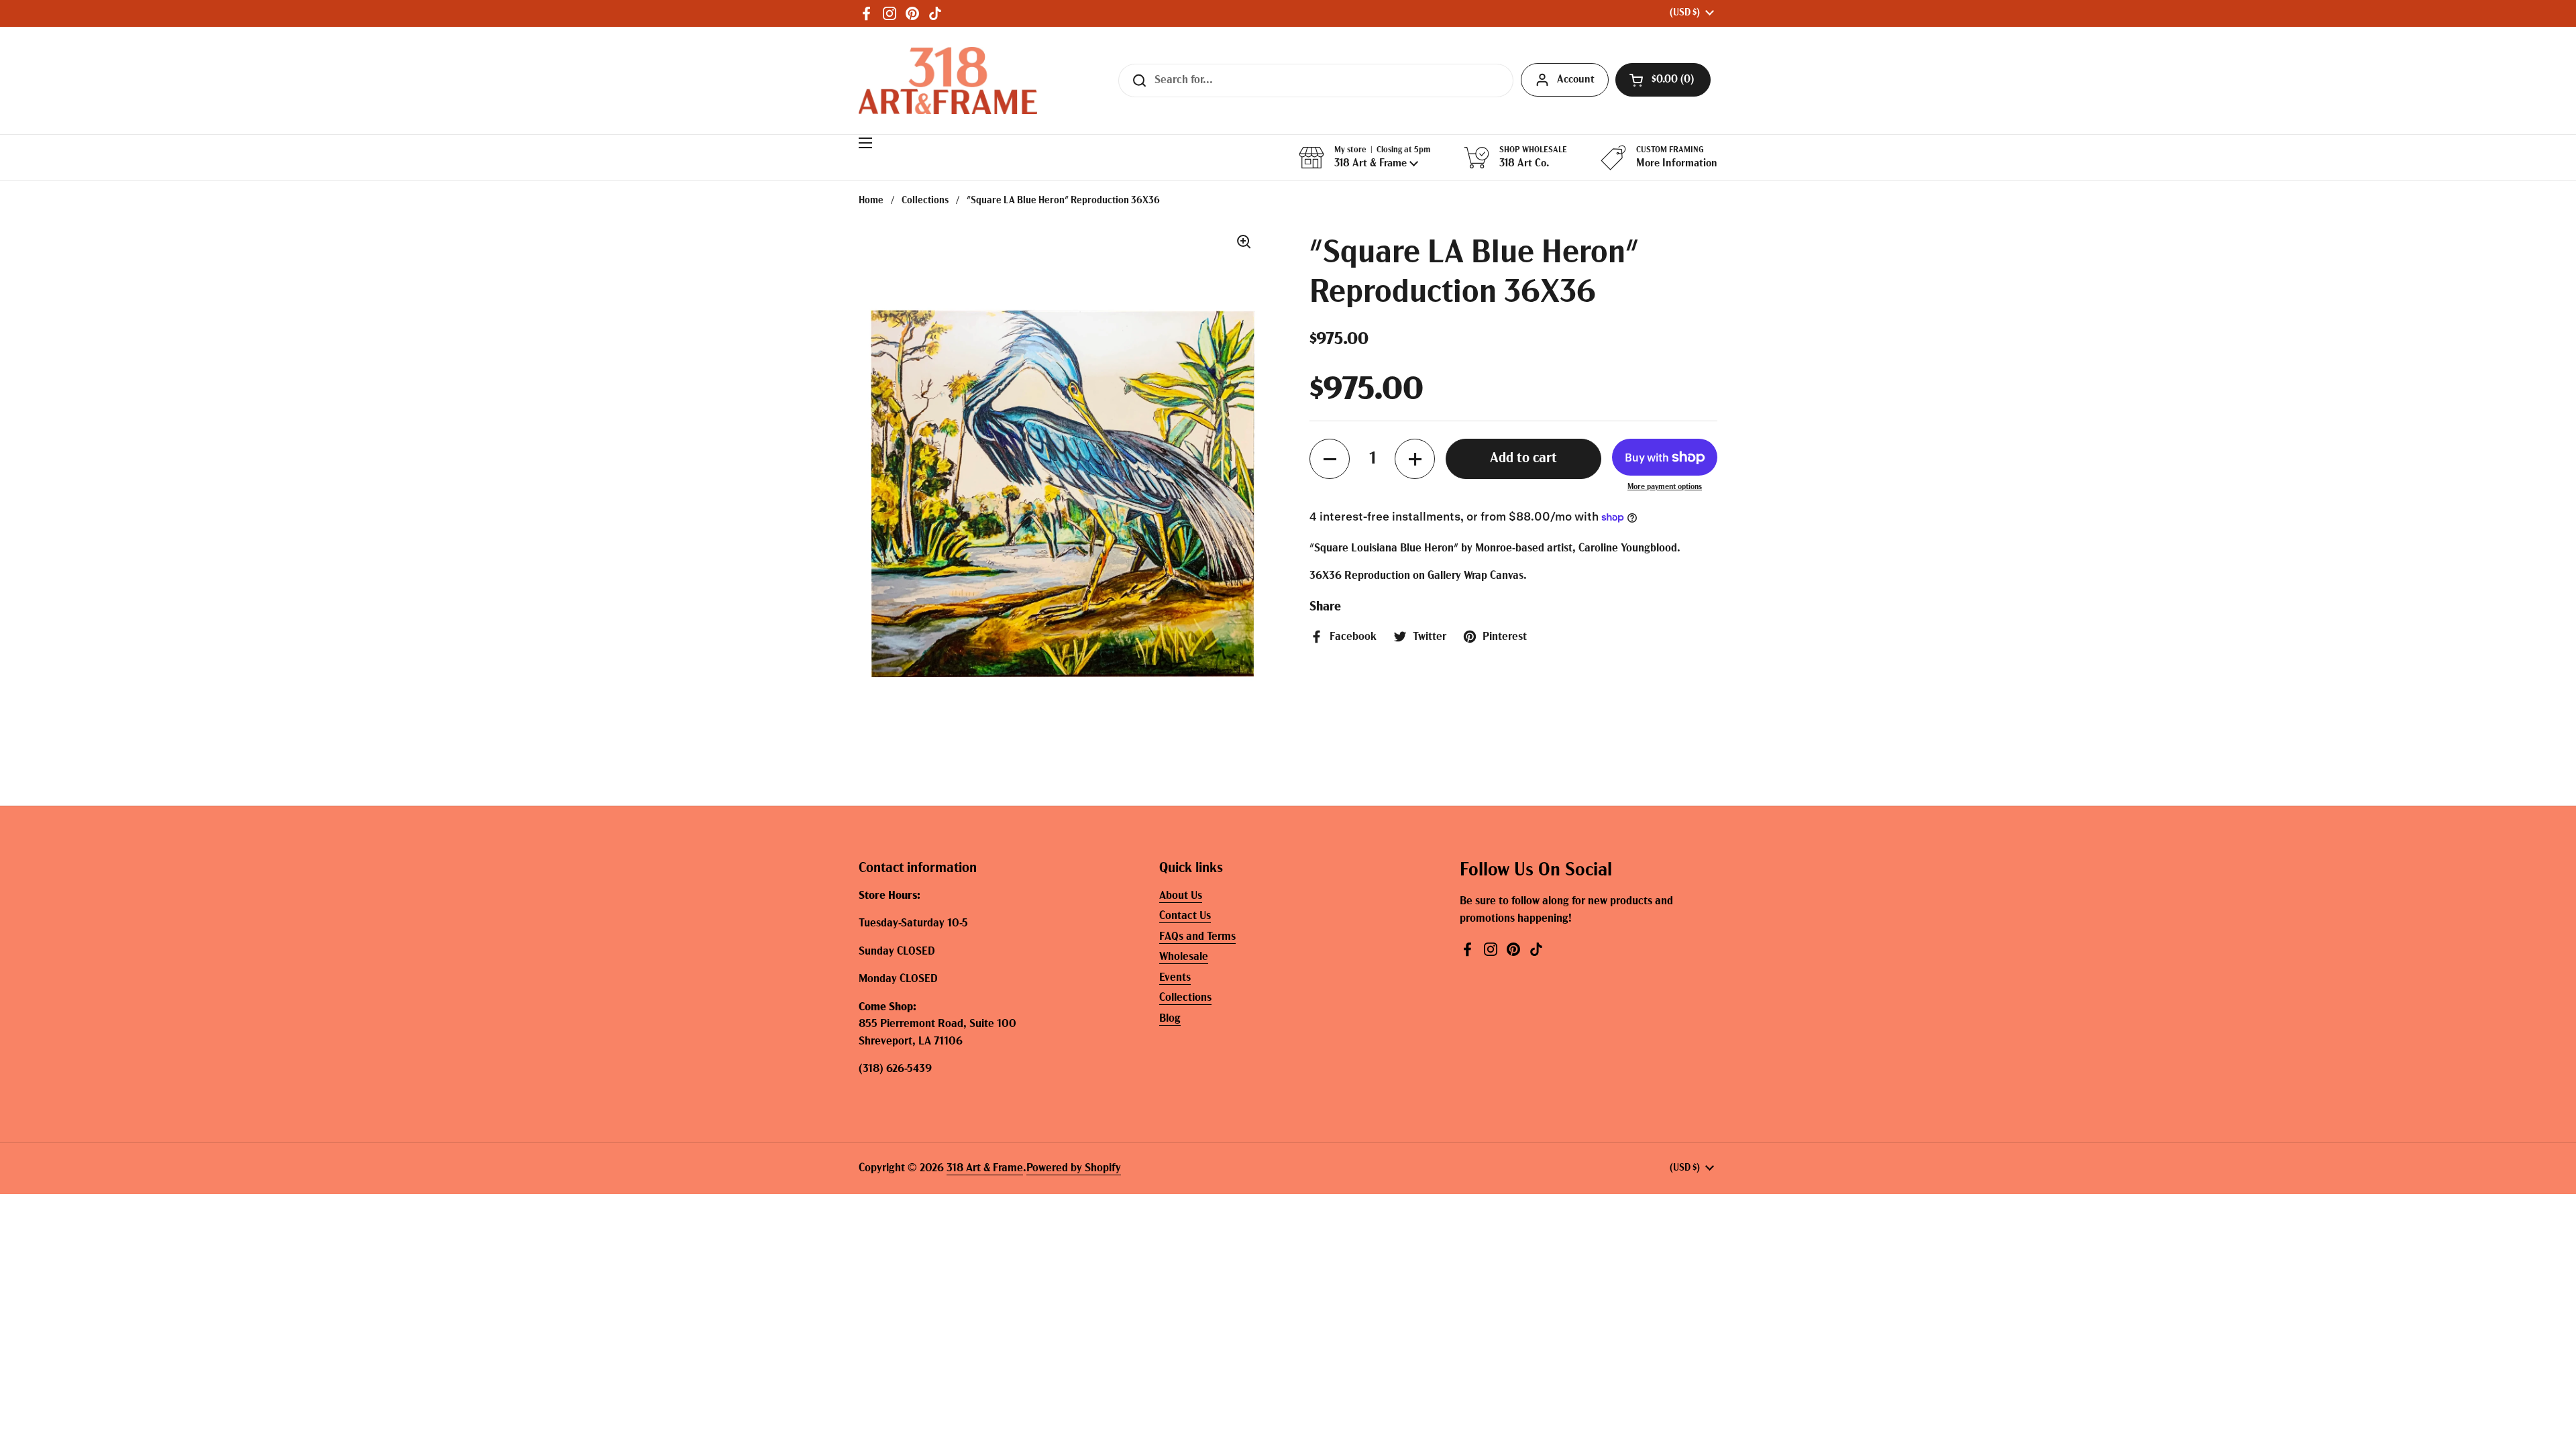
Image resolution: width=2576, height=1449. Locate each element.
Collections (925, 201)
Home (871, 201)
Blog (1170, 1019)
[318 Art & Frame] (948, 80)
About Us (1181, 896)
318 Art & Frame (985, 1168)
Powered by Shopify (1074, 1168)
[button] (1663, 80)
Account (1576, 80)
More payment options (1665, 487)
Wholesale (1184, 957)
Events (1175, 978)
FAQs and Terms (1197, 937)
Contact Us (1185, 916)
